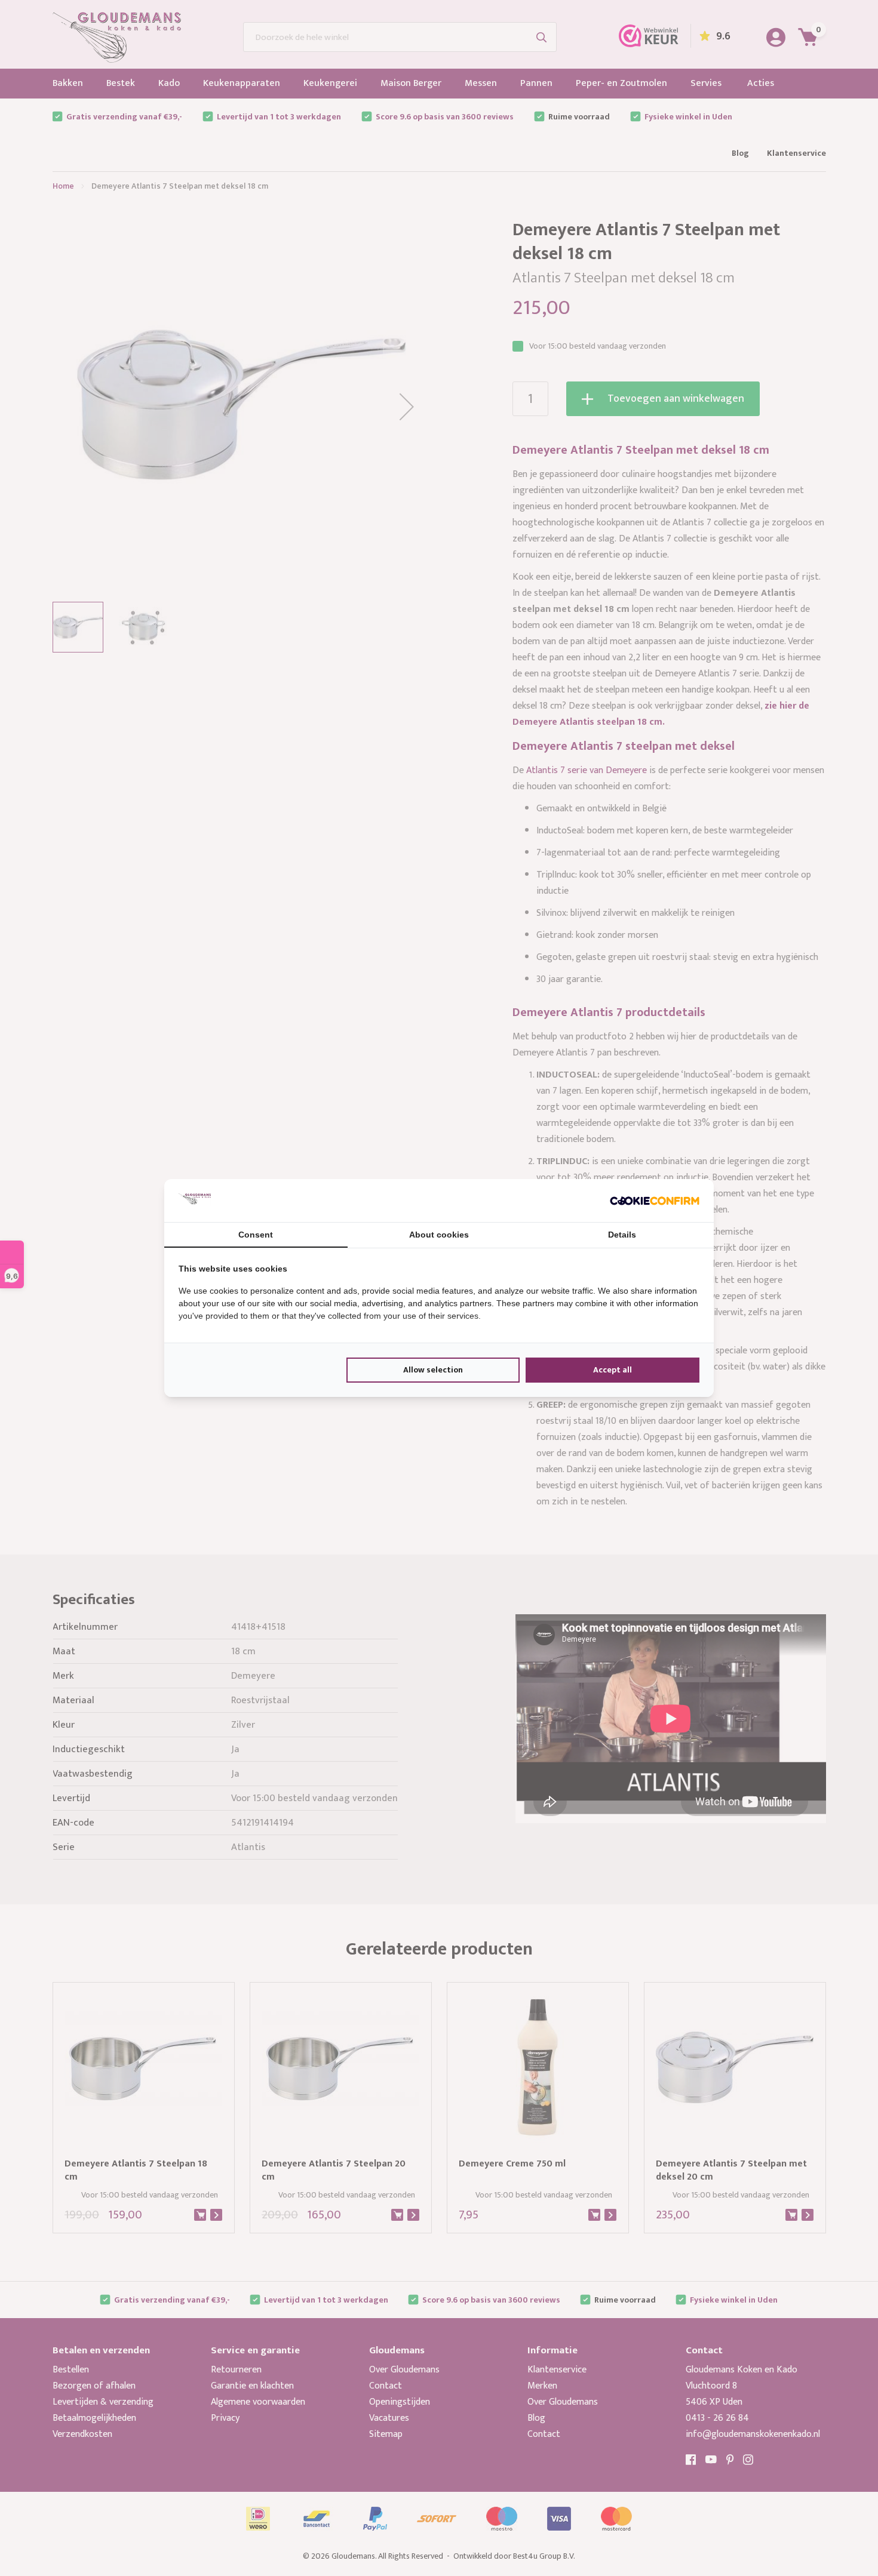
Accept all (613, 1370)
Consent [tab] (256, 1235)
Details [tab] (622, 1235)
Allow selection (433, 1370)
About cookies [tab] (439, 1235)
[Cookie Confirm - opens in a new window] (655, 1201)
